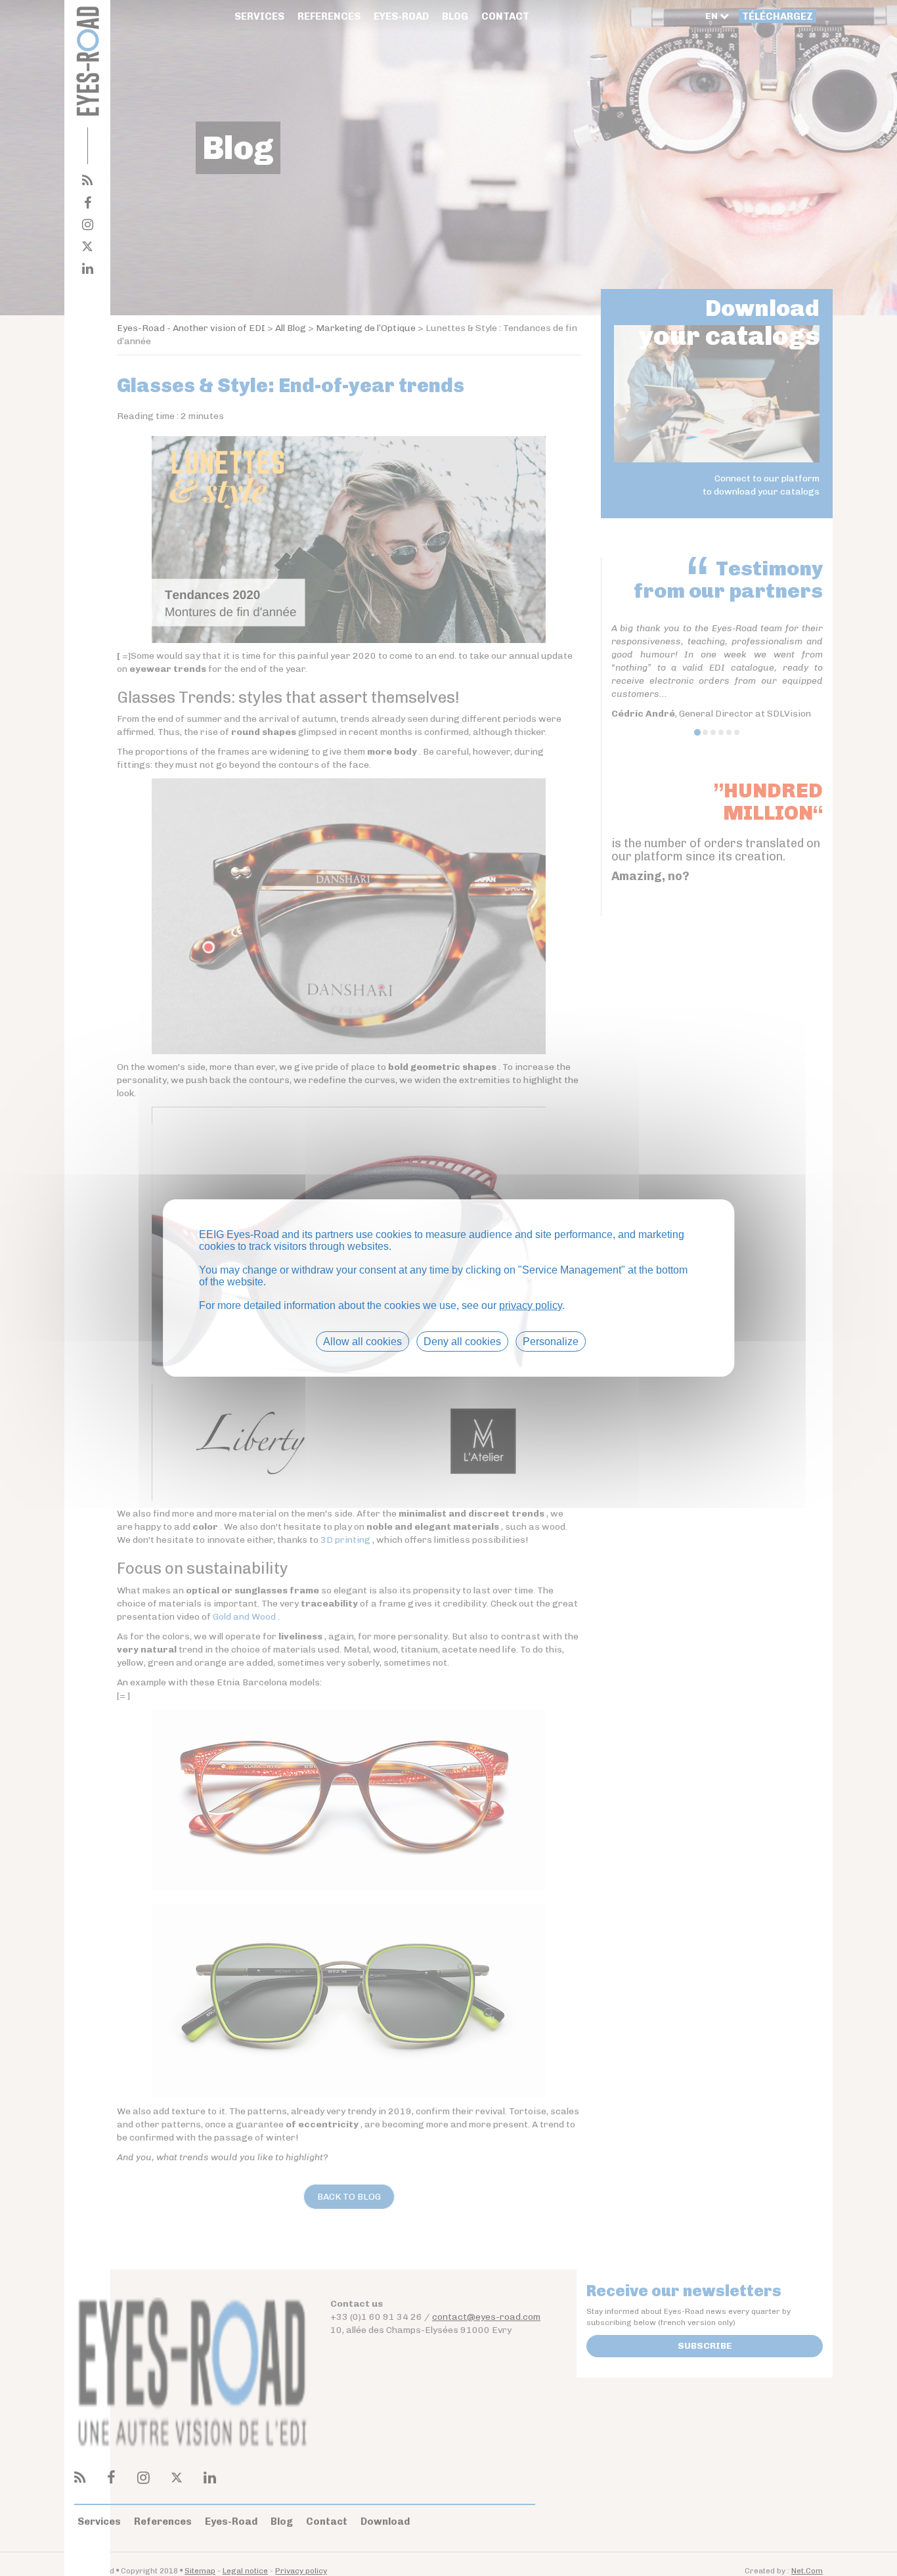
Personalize (551, 1342)
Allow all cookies (362, 1342)
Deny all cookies (462, 1342)
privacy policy (531, 1305)
